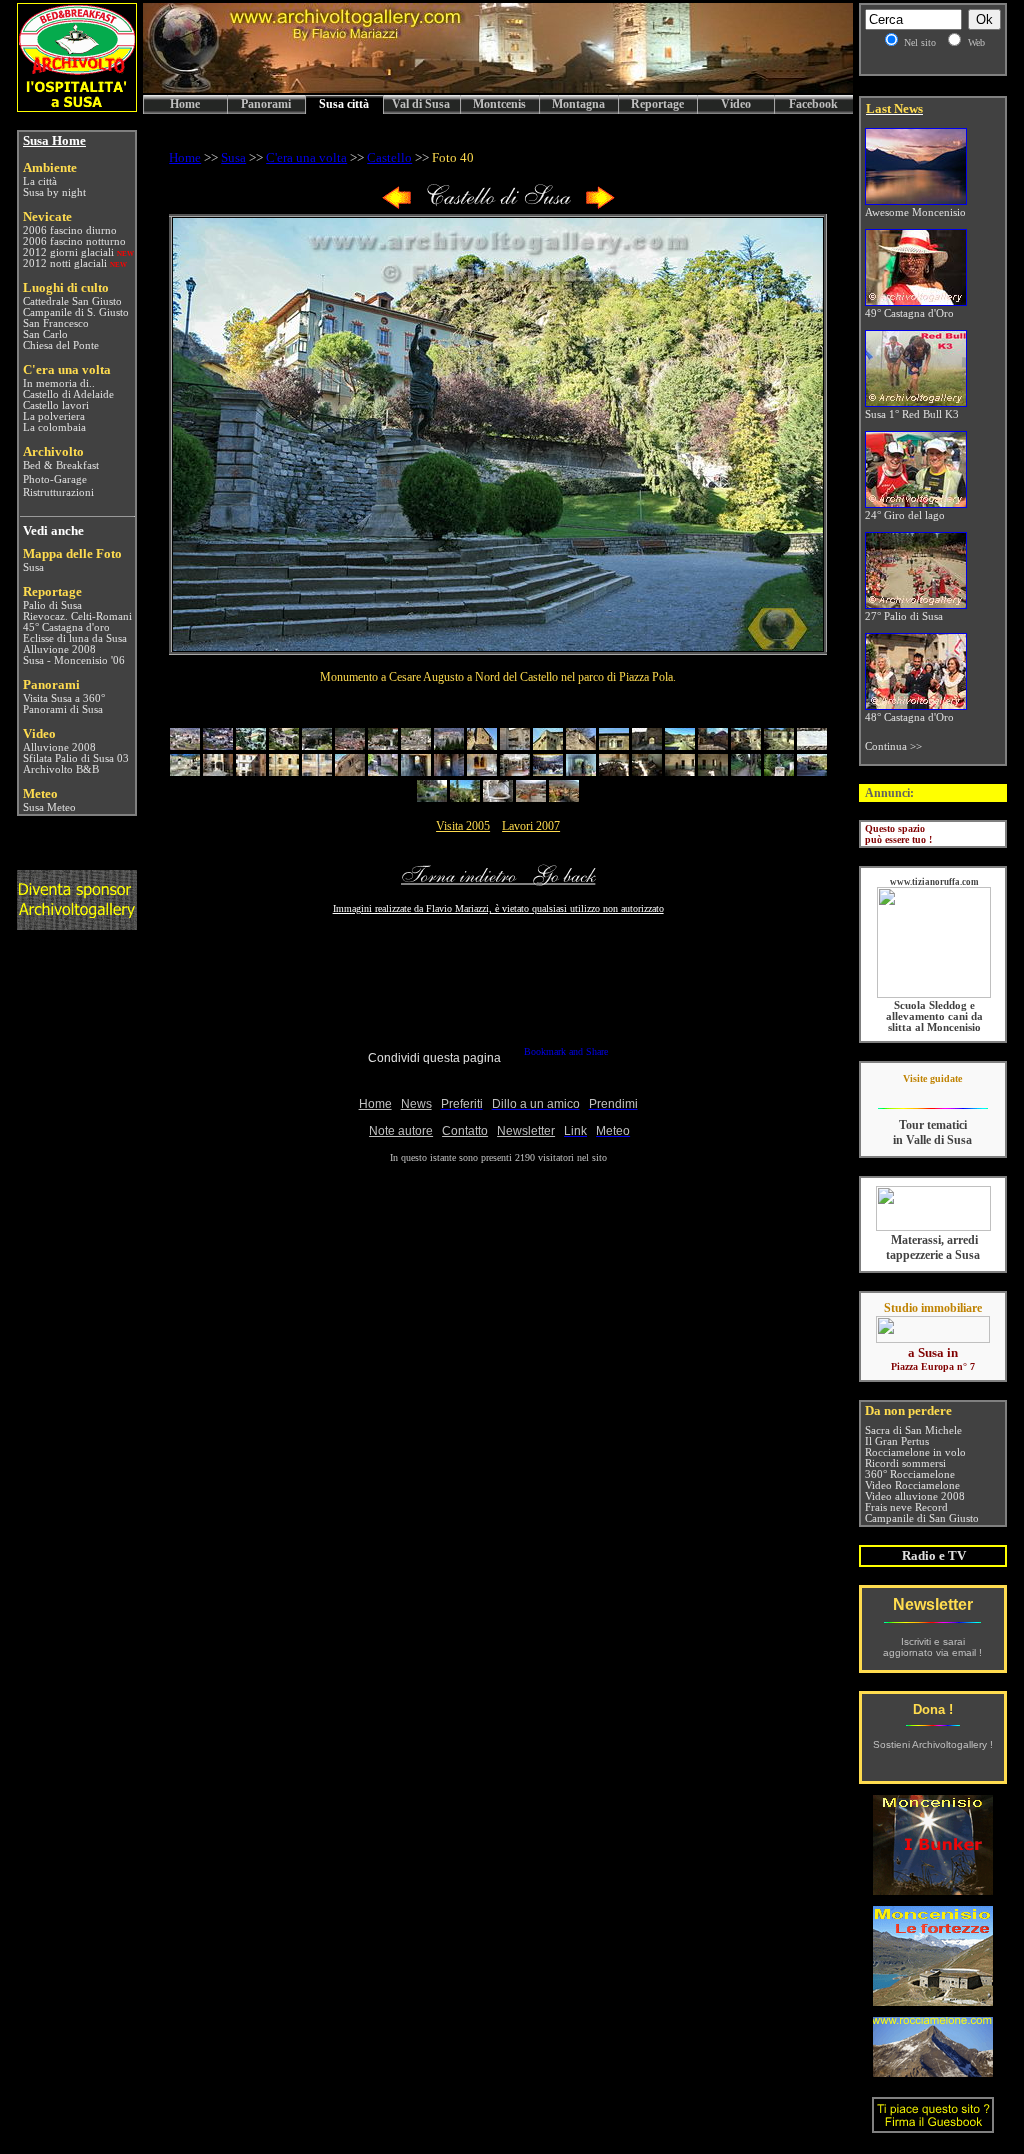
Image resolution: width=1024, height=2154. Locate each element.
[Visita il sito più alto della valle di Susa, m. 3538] (933, 2071)
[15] (647, 745)
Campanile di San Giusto (922, 1518)
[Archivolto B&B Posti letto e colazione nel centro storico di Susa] (77, 106)
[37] (713, 771)
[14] (614, 745)
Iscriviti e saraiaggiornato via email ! (932, 1647)
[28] (416, 771)
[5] (317, 745)
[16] (680, 745)
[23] (251, 771)
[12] (548, 745)
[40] (812, 771)
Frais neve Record (906, 1507)
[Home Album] (498, 205)
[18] (746, 745)
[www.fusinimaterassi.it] (933, 1227)
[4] (284, 745)
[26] (350, 771)
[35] (647, 771)
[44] (531, 797)
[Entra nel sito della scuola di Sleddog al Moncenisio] (934, 994)
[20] (812, 745)
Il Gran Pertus (897, 1441)
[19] (779, 745)
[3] (251, 745)
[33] (581, 771)
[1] (185, 745)
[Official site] (932, 1093)
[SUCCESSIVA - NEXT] (600, 205)
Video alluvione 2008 (915, 1496)
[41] (432, 797)
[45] (564, 797)
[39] (779, 771)
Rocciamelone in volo (915, 1452)
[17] (713, 745)
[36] (680, 771)
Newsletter (933, 1604)
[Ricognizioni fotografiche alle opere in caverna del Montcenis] (933, 1889)
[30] (482, 771)
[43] (498, 797)
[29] (449, 771)
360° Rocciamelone (910, 1474)
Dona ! (933, 1709)
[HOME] (498, 89)
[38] (746, 771)
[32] (548, 771)
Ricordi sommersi (905, 1463)
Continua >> (893, 746)
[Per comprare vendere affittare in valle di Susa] (933, 1339)
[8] (416, 745)
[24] (284, 771)
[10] (482, 745)
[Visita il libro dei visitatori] (933, 2124)
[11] (515, 745)
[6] (350, 745)
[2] (218, 745)
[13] (581, 745)
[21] (185, 771)
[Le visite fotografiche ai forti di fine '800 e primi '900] (933, 2000)
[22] (218, 771)
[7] (383, 745)
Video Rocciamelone (912, 1485)
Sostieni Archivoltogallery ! (933, 1744)
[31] (515, 771)
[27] (383, 771)
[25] (317, 771)
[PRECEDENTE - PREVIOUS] (397, 205)
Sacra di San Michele (913, 1430)
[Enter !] (77, 924)
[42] (465, 797)
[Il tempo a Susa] (21, 807)
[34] (614, 771)
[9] (449, 745)
